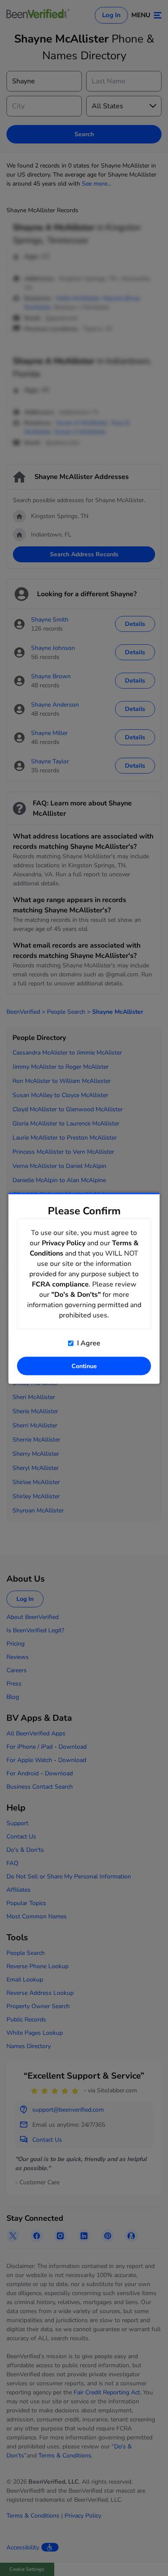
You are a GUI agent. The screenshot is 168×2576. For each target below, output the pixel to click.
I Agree (88, 1343)
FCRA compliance (60, 1284)
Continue (84, 1366)
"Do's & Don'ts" (76, 1294)
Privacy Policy (64, 1243)
